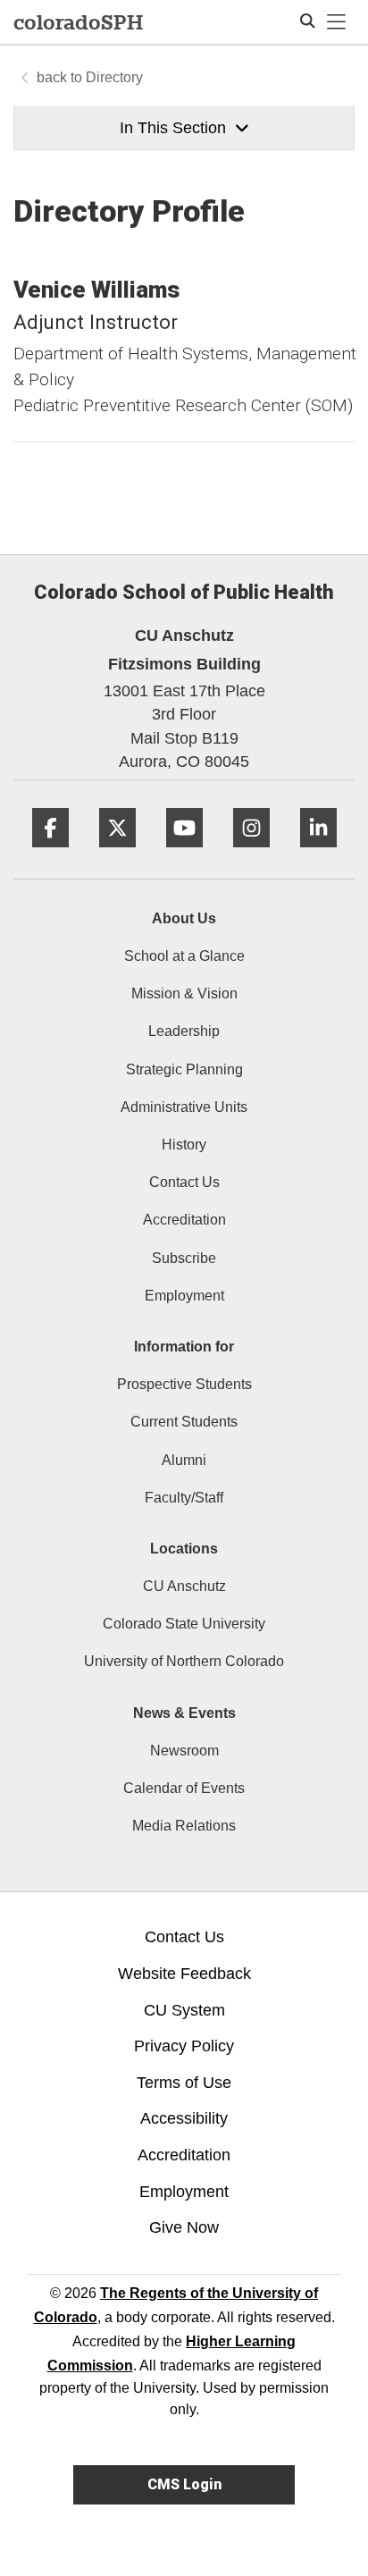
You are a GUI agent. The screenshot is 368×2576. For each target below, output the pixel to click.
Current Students (184, 1422)
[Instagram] (251, 854)
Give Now (184, 2227)
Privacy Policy (184, 2046)
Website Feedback (184, 1974)
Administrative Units (184, 1107)
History (184, 1145)
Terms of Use (184, 2083)
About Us (184, 918)
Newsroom (184, 1751)
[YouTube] (184, 854)
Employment (184, 1296)
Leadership (184, 1031)
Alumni (184, 1460)
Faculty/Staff (184, 1498)
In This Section (173, 128)
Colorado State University (184, 1624)
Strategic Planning (184, 1069)
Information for (184, 1347)
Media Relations (184, 1826)
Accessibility (184, 2118)
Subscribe (184, 1258)
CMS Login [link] (184, 2484)
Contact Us (184, 1182)
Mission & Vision (184, 993)
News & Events (184, 1713)
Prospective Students (184, 1384)
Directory (114, 77)
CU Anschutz (184, 1586)
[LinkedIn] (318, 854)
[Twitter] (117, 854)
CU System (184, 2010)
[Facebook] (50, 854)
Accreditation (184, 1220)
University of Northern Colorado (184, 1661)
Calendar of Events (184, 1788)
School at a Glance (184, 956)
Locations (184, 1549)
